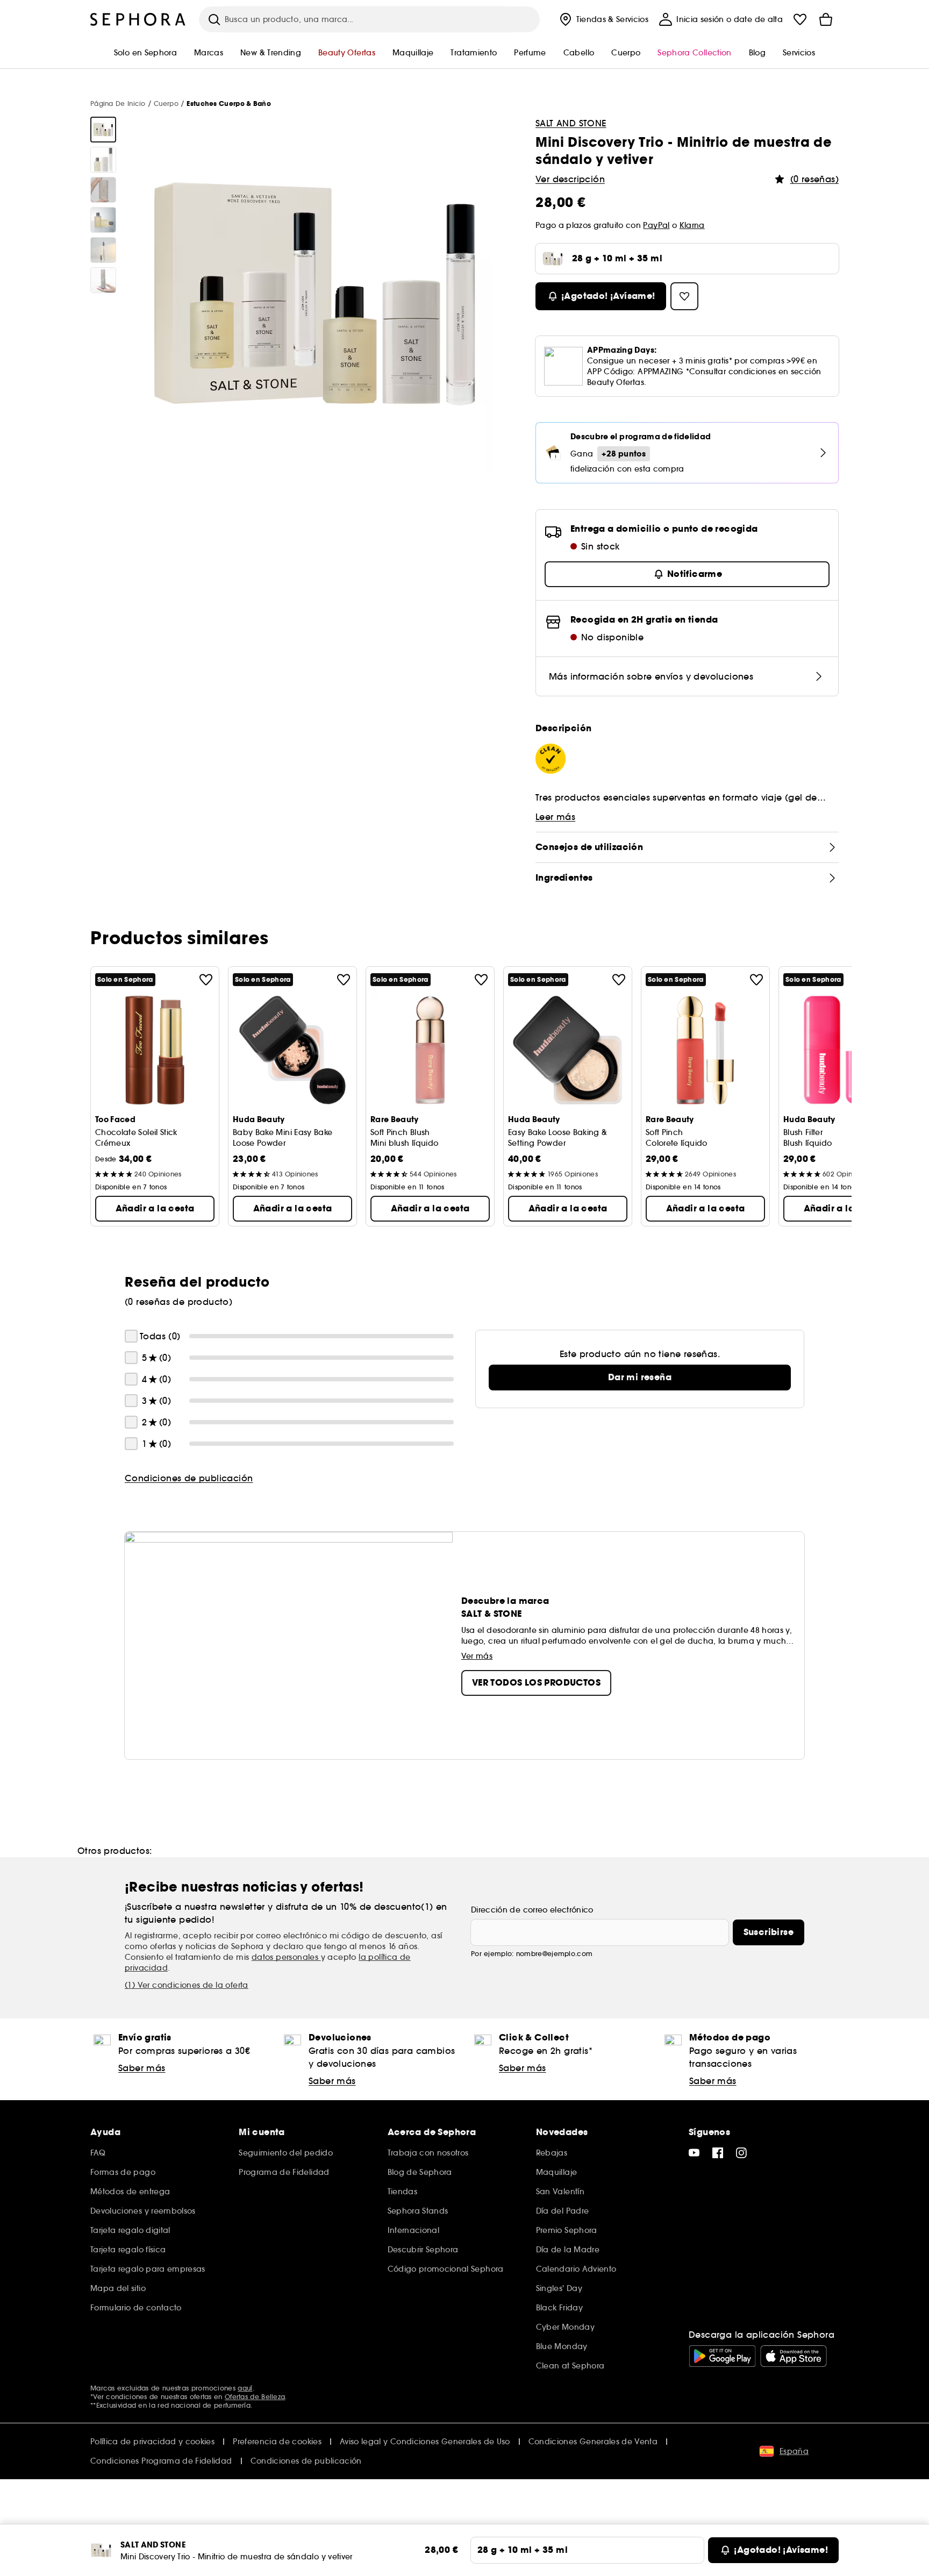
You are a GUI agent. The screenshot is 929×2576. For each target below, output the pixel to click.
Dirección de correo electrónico (532, 1910)
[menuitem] (603, 19)
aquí (245, 2388)
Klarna (692, 225)
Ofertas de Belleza (255, 2397)
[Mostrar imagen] (103, 130)
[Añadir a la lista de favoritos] (206, 980)
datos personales (286, 1957)
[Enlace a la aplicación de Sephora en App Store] (794, 2356)
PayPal (656, 225)
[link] (640, 1378)
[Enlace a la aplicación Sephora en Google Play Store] (722, 2356)
